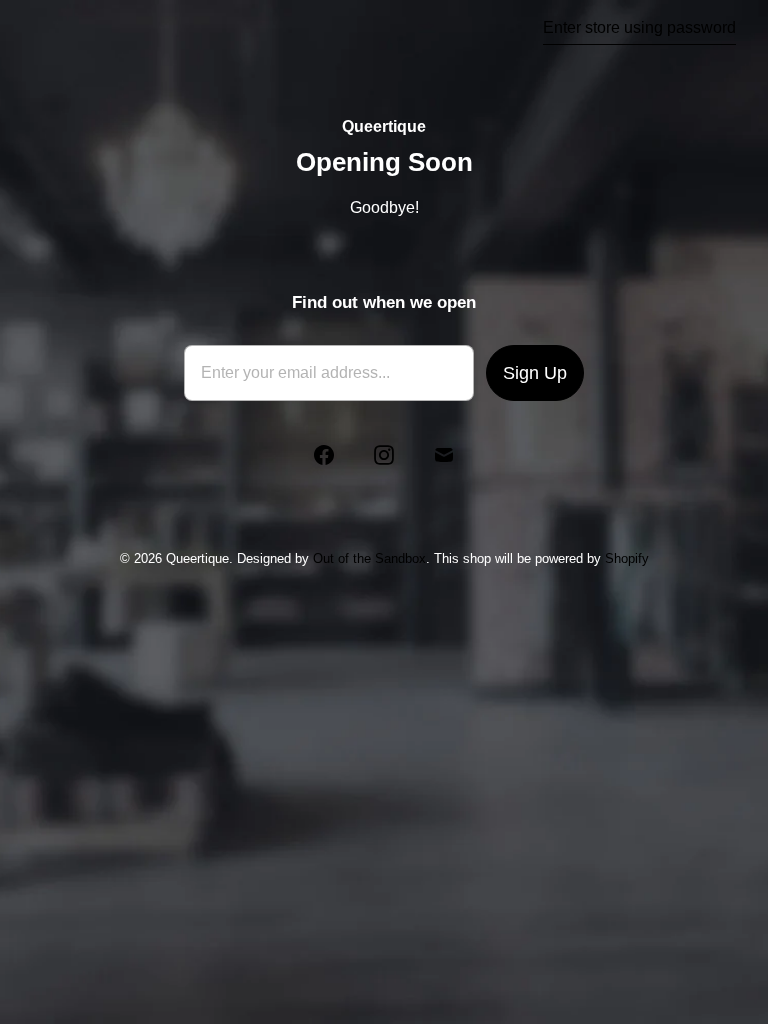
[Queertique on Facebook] (324, 455)
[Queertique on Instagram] (384, 455)
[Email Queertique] (444, 455)
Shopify (627, 558)
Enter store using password (639, 27)
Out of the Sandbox (369, 558)
